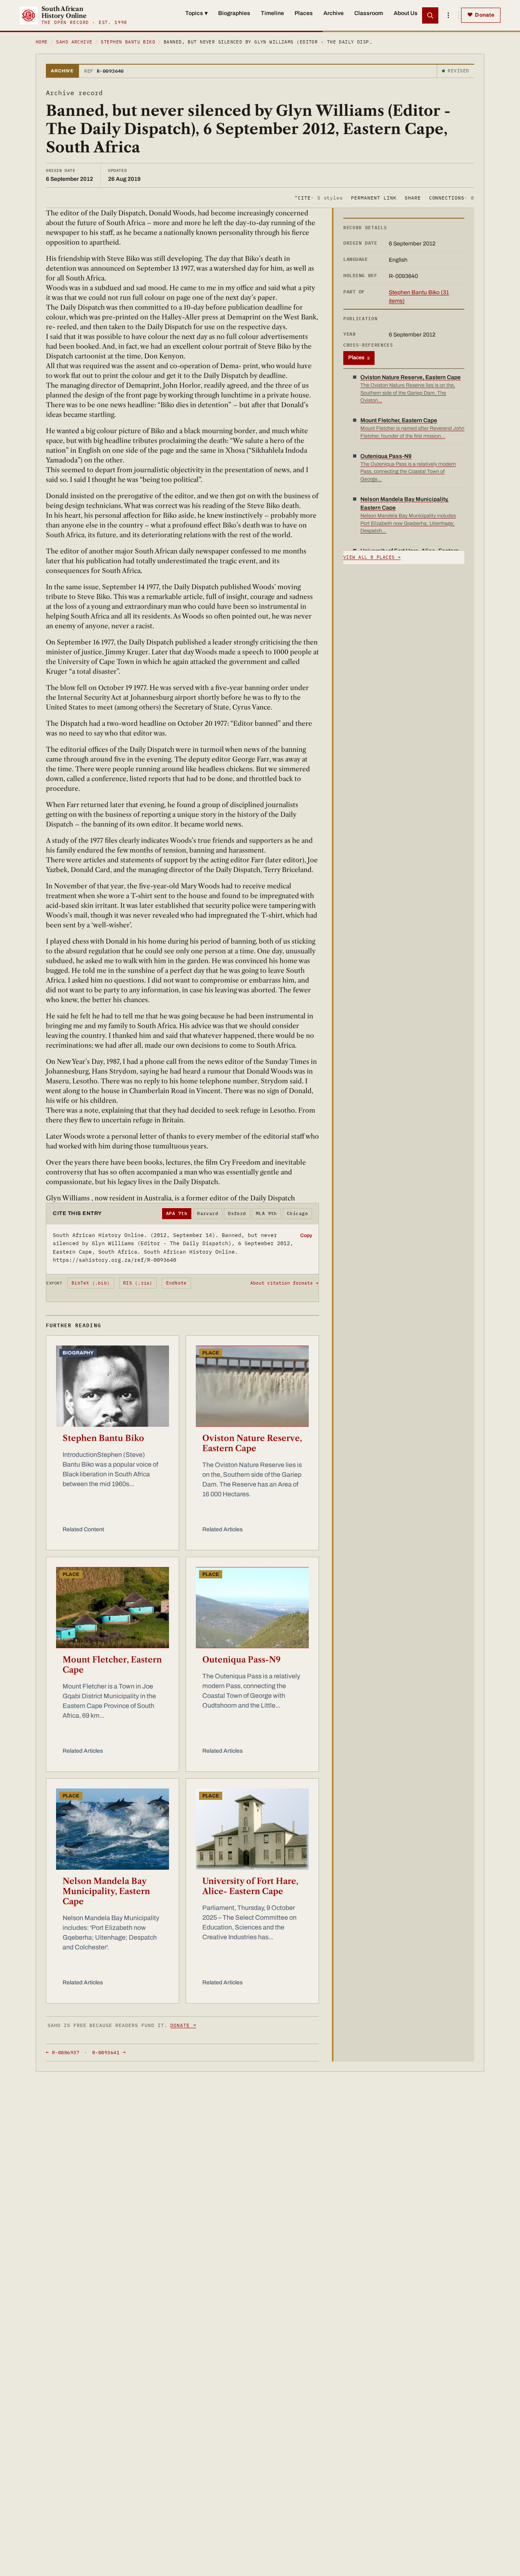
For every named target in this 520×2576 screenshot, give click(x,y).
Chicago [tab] (297, 1213)
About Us (406, 13)
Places (304, 13)
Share (413, 197)
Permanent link (374, 197)
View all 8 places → (372, 557)
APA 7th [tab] (177, 1213)
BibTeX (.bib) (91, 1283)
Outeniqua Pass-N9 (242, 1660)
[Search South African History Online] (430, 15)
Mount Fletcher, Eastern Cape (112, 1665)
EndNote (177, 1283)
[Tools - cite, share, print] (448, 15)
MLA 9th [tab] (266, 1213)
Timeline (272, 13)
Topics (196, 13)
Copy (306, 1235)
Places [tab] (359, 358)
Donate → (183, 2025)
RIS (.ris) (138, 1283)
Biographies (234, 13)
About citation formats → (284, 1283)
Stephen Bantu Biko (128, 42)
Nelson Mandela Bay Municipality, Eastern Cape (106, 1891)
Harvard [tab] (208, 1213)
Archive (334, 13)
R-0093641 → (109, 2052)
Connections (452, 197)
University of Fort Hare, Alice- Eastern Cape (250, 1886)
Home (42, 42)
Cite (319, 197)
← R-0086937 (63, 2052)
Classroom (369, 13)
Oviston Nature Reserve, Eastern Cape (252, 1443)
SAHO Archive (74, 42)
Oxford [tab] (237, 1213)
